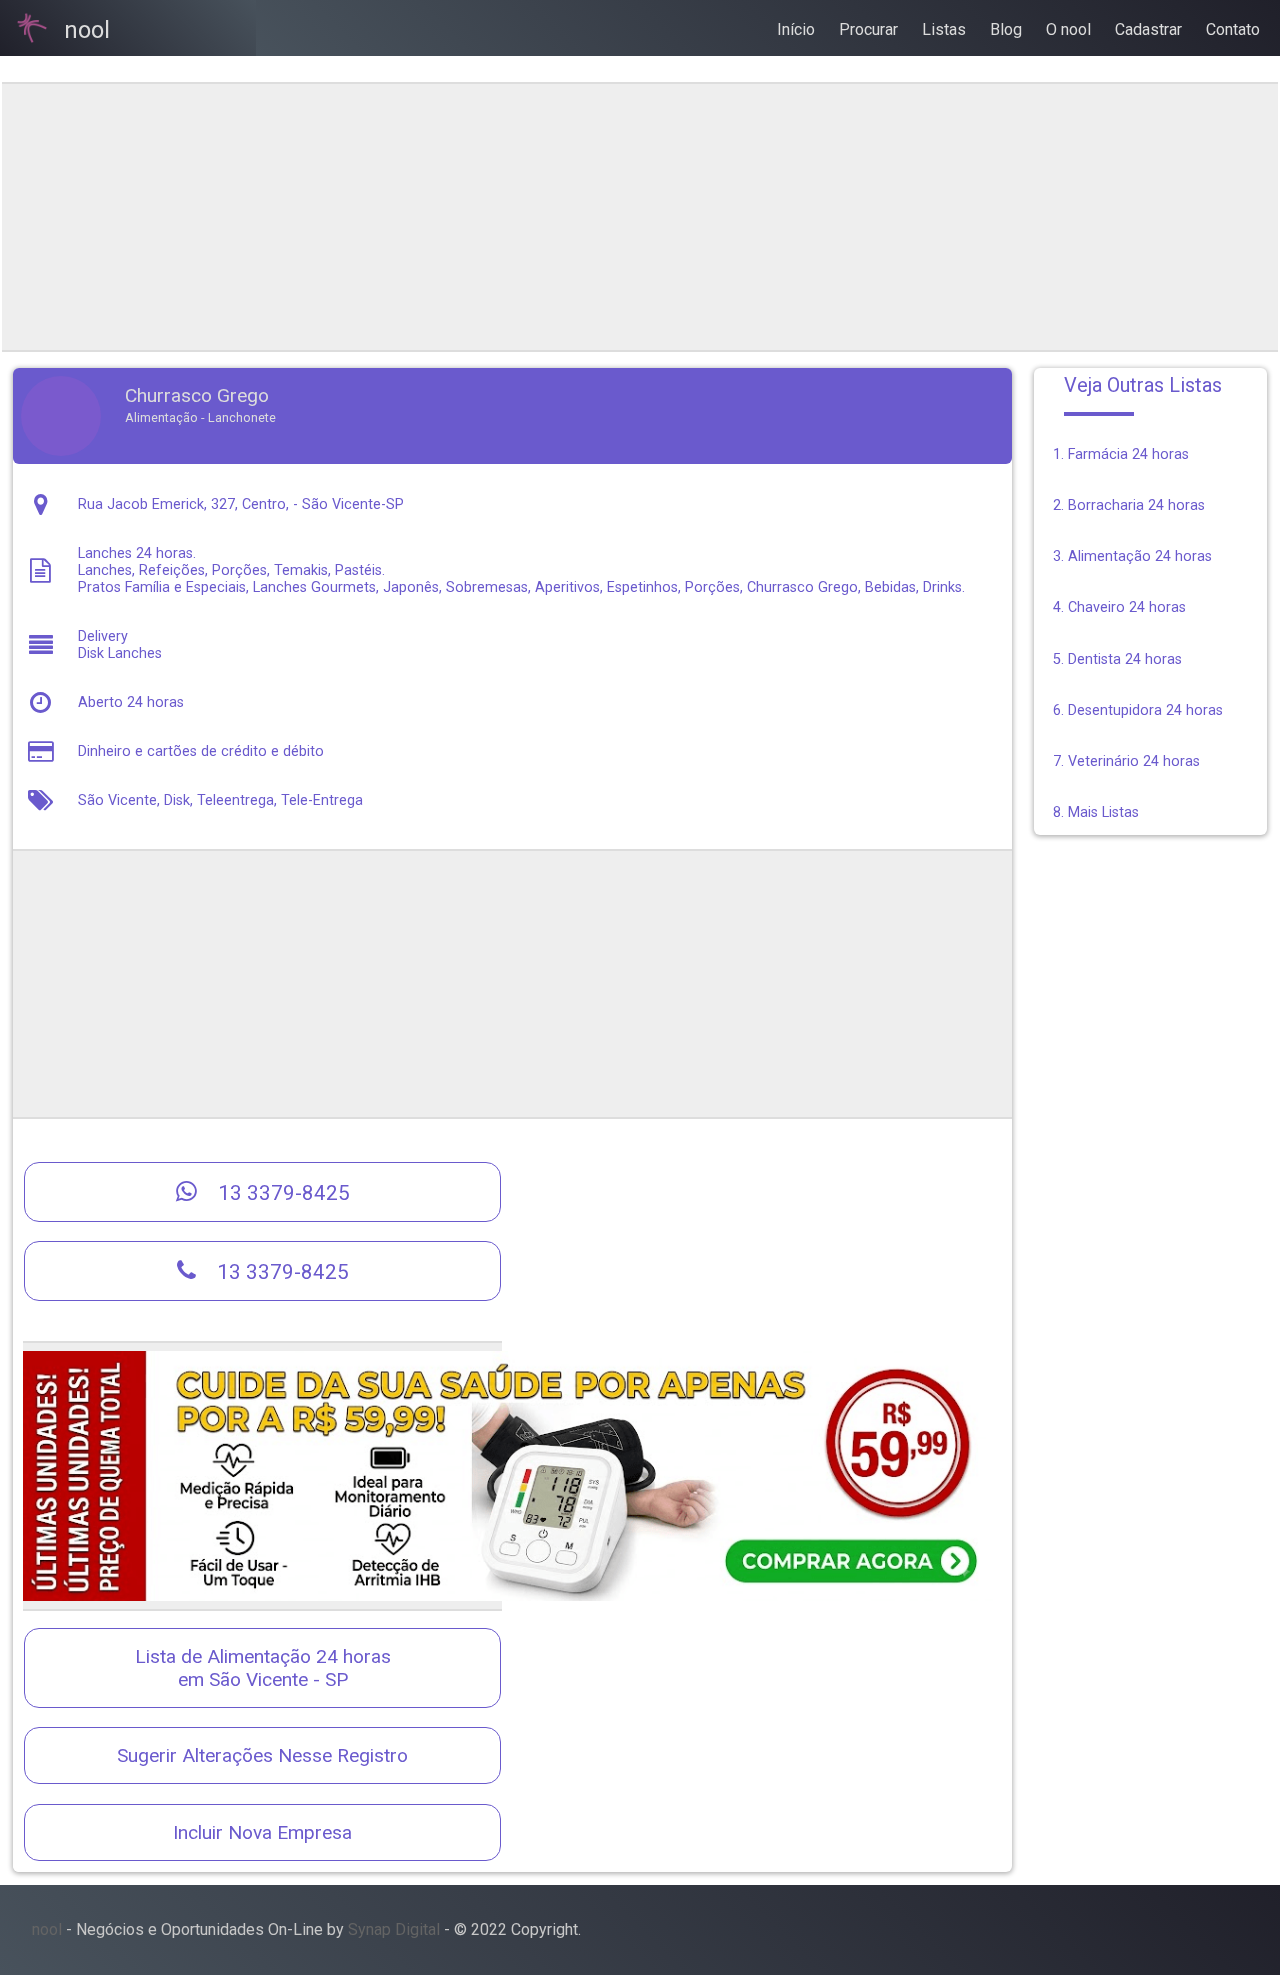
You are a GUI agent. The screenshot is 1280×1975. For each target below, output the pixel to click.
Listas (944, 29)
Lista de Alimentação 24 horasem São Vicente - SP (263, 1668)
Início (796, 29)
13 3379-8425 (281, 1193)
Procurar (868, 29)
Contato (1233, 29)
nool (47, 1929)
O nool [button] (1068, 29)
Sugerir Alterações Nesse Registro (262, 1755)
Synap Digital (394, 1929)
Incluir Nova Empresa (262, 1832)
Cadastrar (1148, 29)
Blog (1006, 29)
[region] (512, 217)
